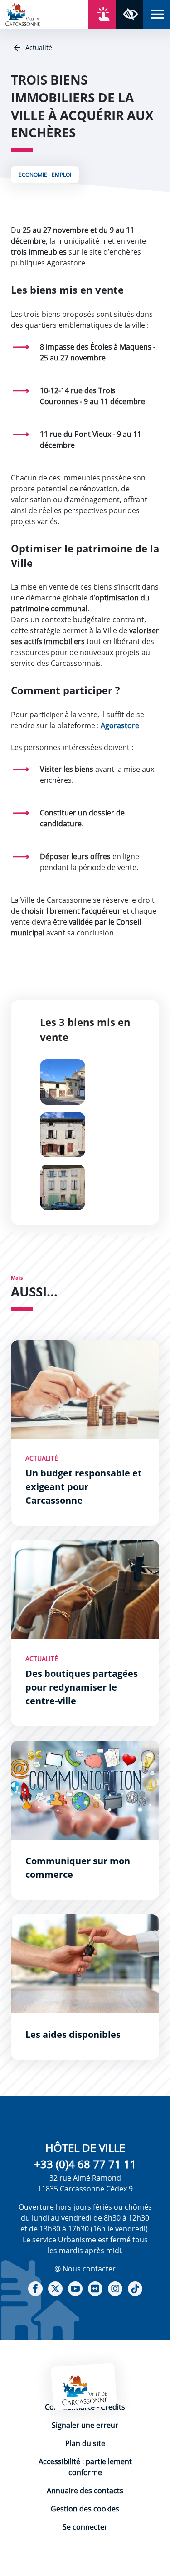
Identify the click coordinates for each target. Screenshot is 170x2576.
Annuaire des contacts (85, 2491)
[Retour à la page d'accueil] (23, 14)
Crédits (113, 2407)
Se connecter (85, 2527)
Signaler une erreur (85, 2425)
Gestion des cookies (85, 2509)
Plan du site (85, 2443)
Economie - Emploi (45, 175)
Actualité (38, 48)
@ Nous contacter (85, 2269)
